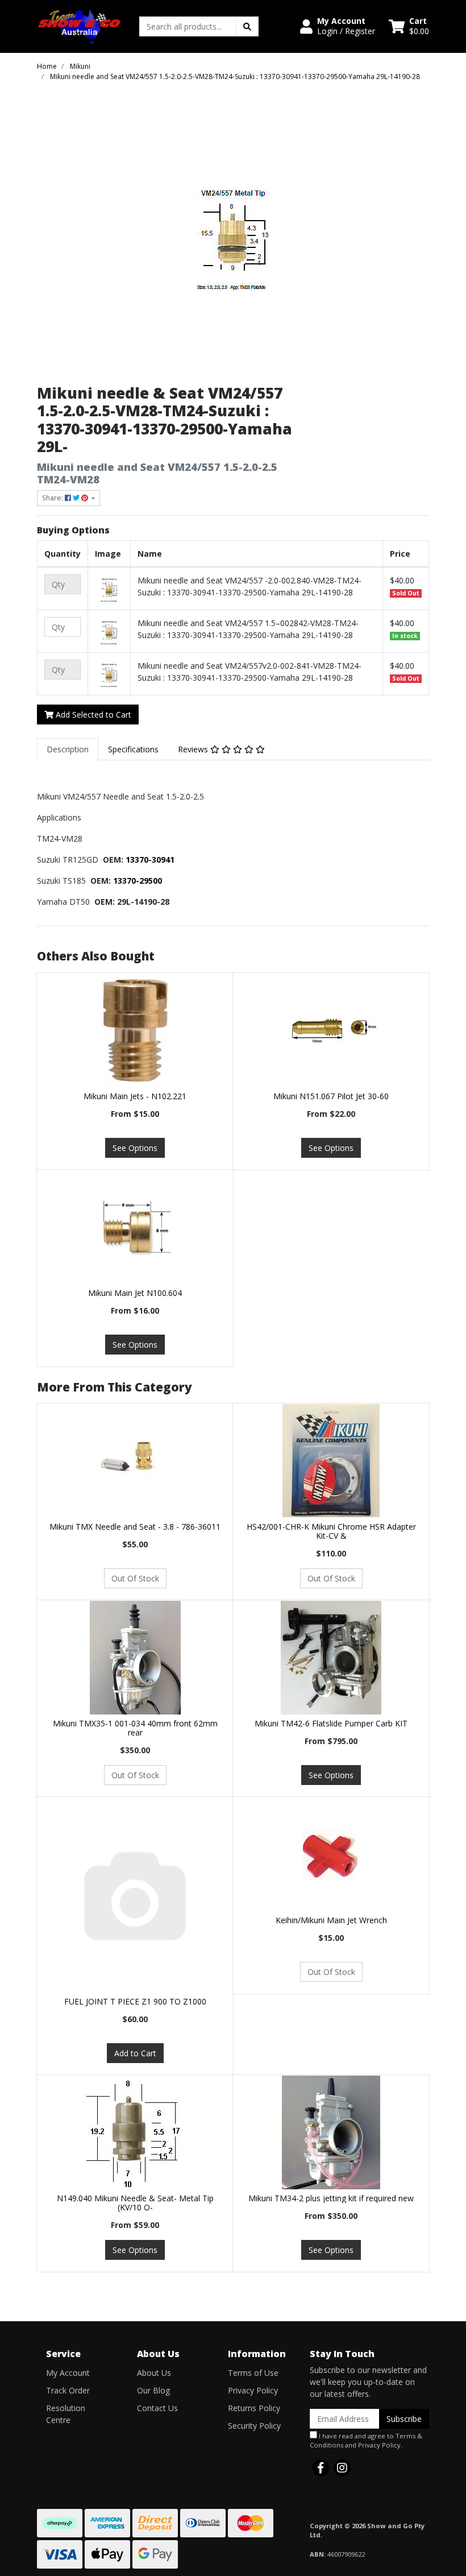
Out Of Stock (135, 1578)
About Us (154, 2373)
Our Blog (153, 2390)
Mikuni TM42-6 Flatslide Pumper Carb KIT (331, 1723)
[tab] (68, 749)
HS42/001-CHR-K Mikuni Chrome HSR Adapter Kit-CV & (331, 1531)
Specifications (133, 749)
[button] (338, 26)
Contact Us (157, 2408)
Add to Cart (135, 2053)
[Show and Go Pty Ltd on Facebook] (321, 2468)
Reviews (194, 749)
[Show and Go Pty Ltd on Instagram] (342, 2468)
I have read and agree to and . (366, 2441)
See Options (135, 1148)
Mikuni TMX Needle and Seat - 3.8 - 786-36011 (135, 1527)
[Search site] (247, 26)
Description (68, 749)
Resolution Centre (66, 2414)
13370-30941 (150, 860)
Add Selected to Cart (92, 715)
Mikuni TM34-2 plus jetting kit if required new (331, 2198)
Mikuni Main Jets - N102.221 (135, 1096)
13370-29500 (138, 881)
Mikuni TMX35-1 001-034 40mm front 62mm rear (135, 1728)
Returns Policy (254, 2408)
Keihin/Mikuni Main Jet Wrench (331, 1920)
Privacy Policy (253, 2390)
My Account (68, 2373)
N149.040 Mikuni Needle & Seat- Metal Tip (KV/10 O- (135, 2203)
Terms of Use (253, 2373)
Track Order (68, 2390)
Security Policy (254, 2426)
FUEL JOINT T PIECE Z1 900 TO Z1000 (135, 2001)
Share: (53, 498)
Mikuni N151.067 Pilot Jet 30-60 (331, 1096)
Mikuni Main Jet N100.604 (135, 1293)
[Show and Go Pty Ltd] (80, 25)
